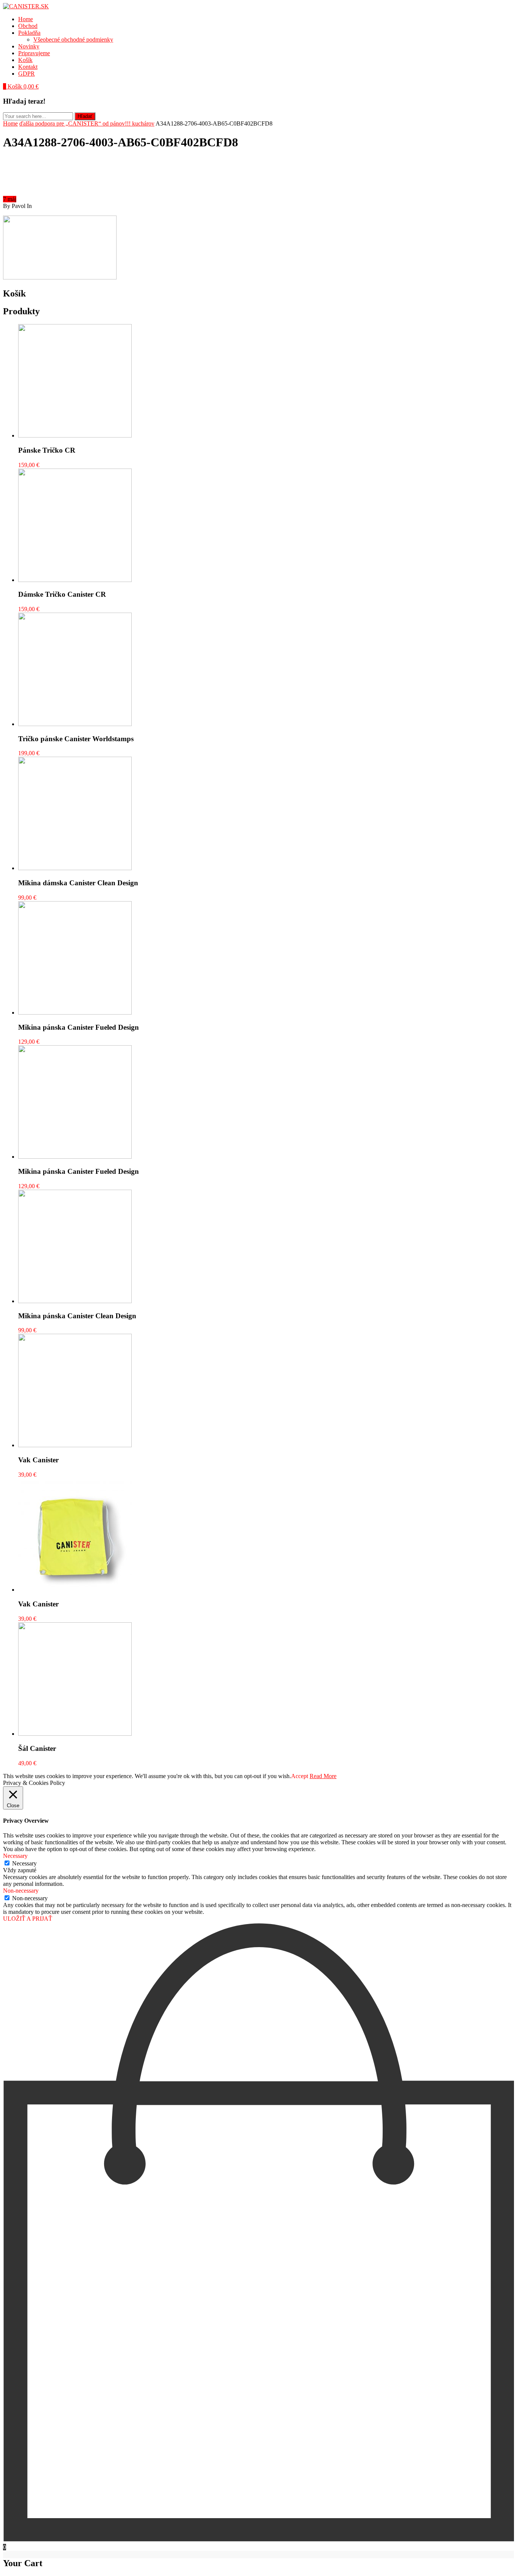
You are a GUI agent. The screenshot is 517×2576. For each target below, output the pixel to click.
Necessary (24, 1863)
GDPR (26, 74)
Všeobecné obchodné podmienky (73, 40)
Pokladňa (29, 33)
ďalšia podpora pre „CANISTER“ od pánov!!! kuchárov (87, 123)
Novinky (29, 46)
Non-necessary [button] (21, 1891)
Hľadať (85, 116)
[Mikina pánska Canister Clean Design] (75, 1301)
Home (26, 19)
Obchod (28, 26)
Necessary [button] (15, 1856)
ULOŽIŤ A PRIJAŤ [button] (28, 1919)
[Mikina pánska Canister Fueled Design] (75, 1013)
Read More (323, 1776)
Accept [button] (300, 1776)
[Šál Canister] (75, 1734)
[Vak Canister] (75, 1445)
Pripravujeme (34, 53)
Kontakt (28, 67)
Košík (25, 60)
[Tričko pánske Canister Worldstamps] (75, 724)
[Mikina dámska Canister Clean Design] (75, 868)
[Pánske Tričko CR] (75, 435)
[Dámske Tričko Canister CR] (75, 580)
